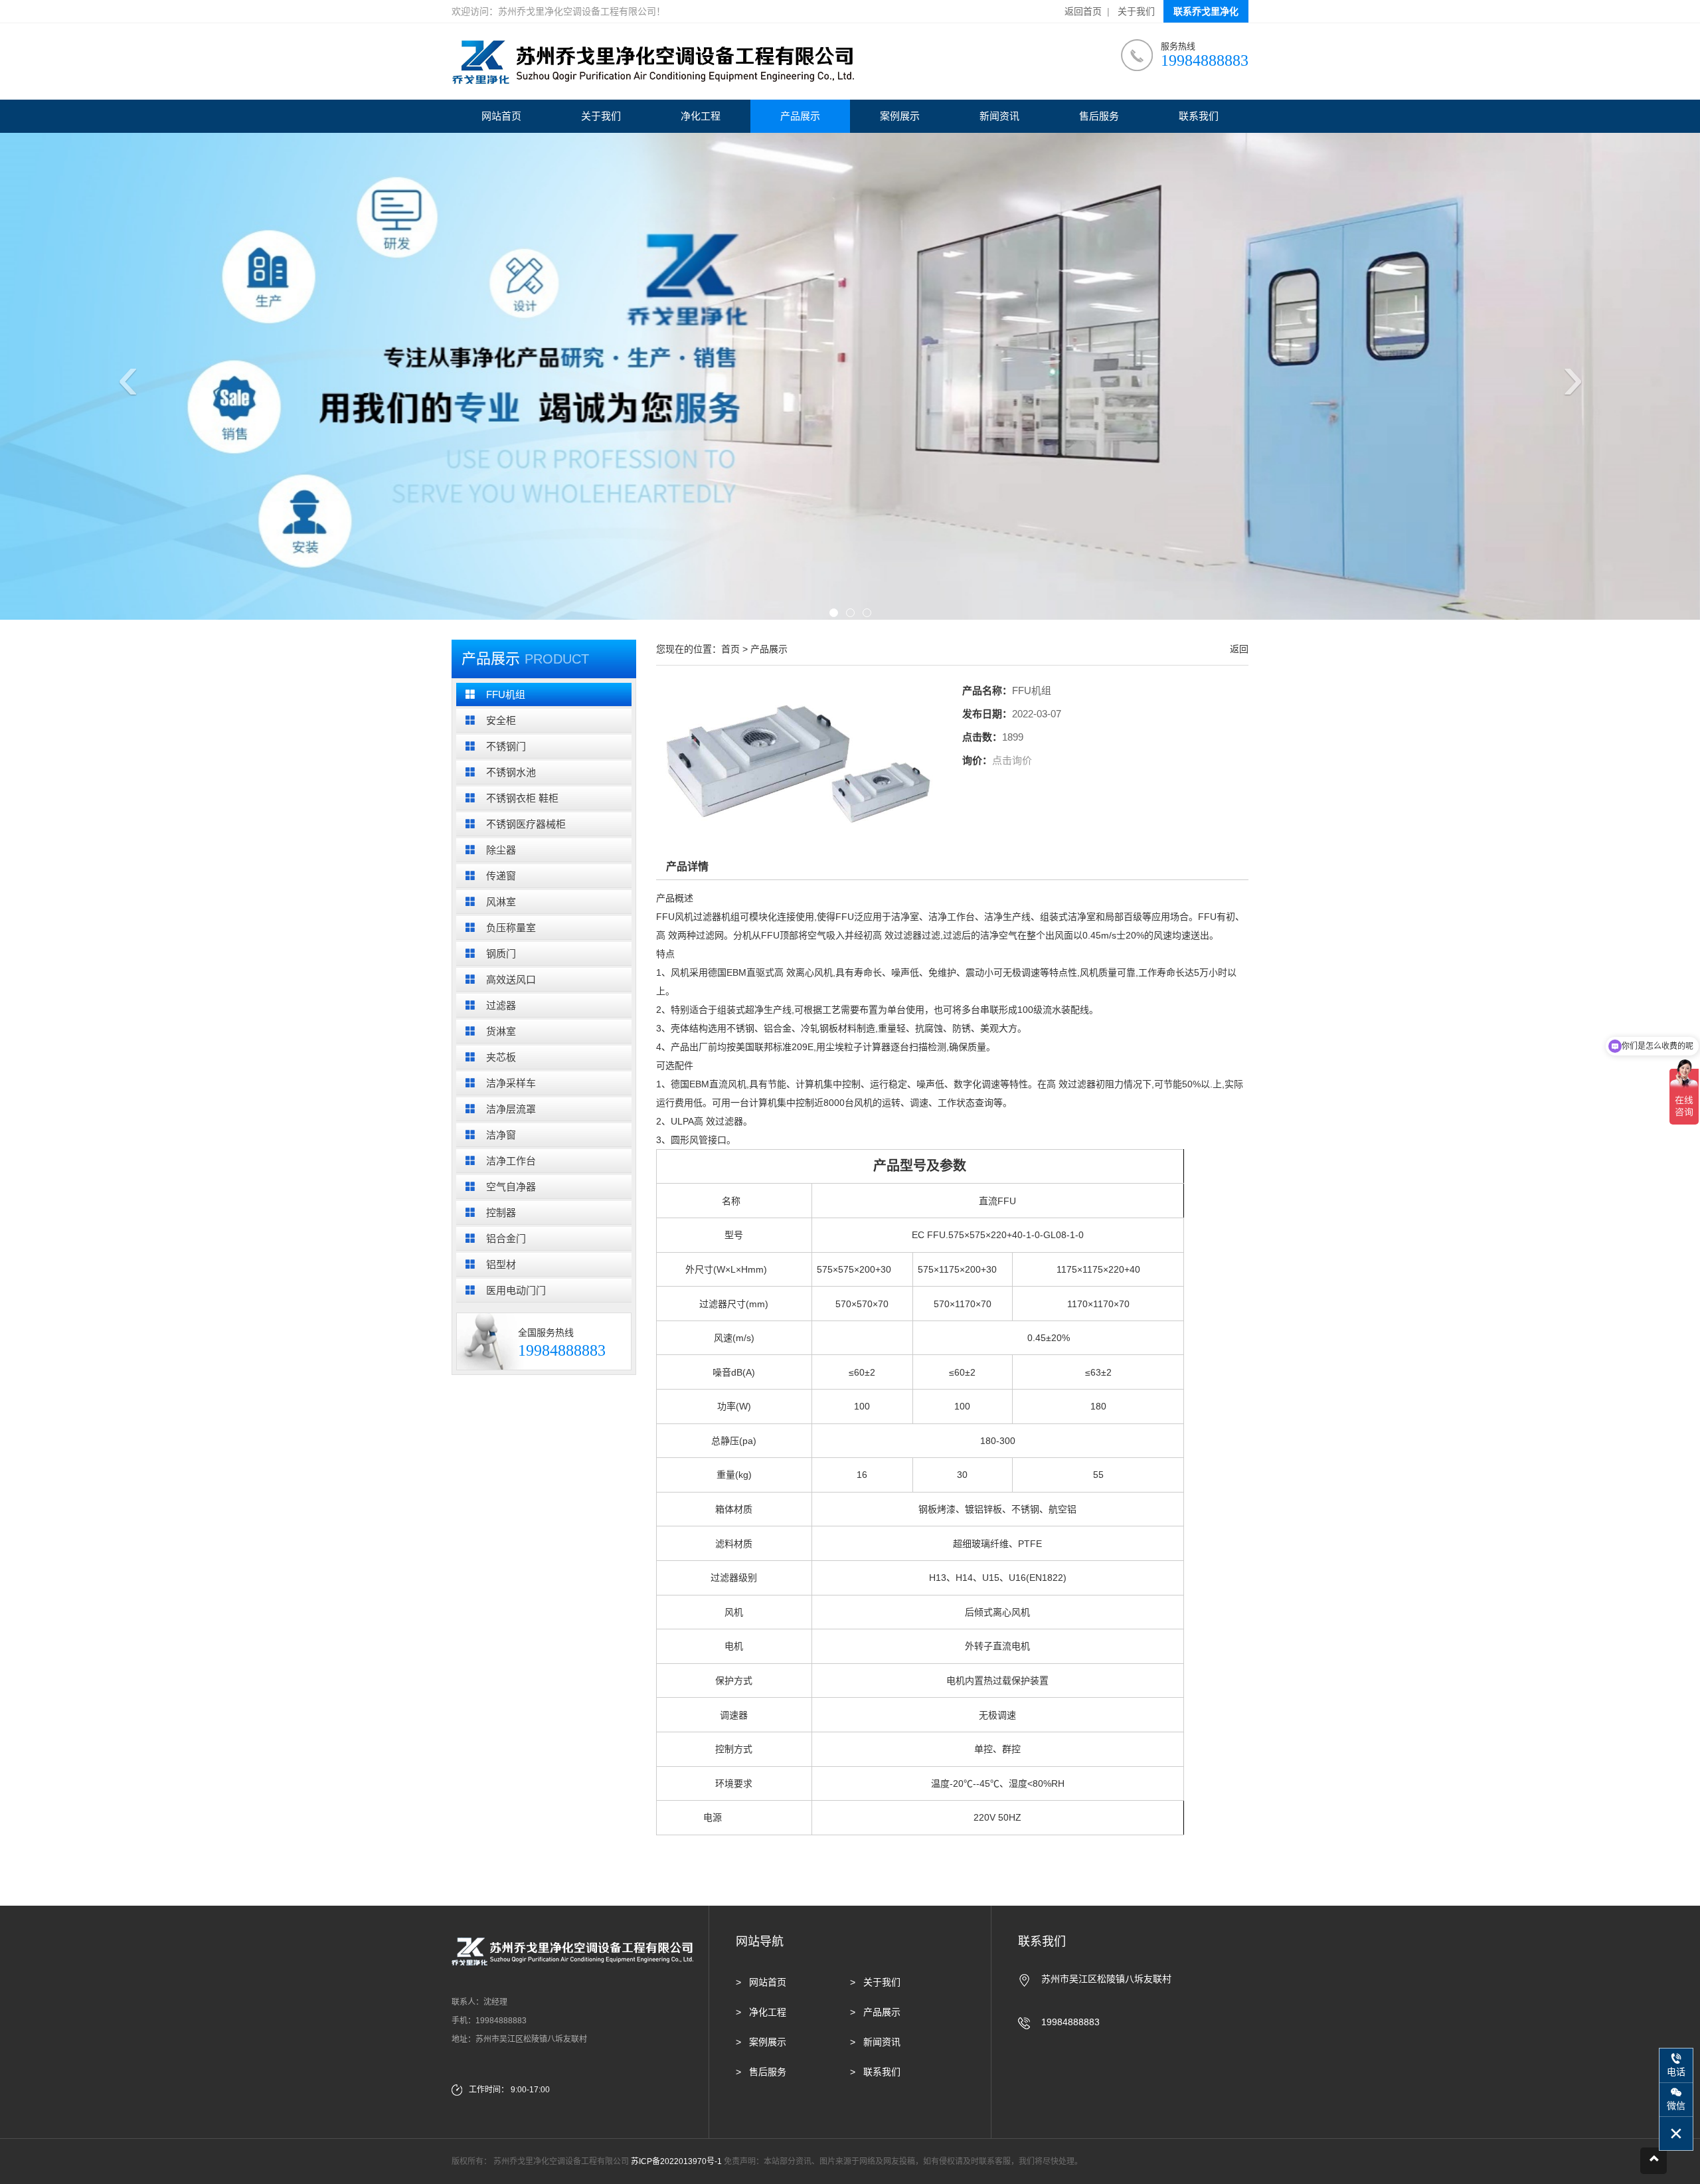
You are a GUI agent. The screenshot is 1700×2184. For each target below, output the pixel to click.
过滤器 (501, 1005)
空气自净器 (511, 1187)
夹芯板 (501, 1057)
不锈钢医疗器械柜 (526, 824)
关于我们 (1136, 11)
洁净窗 (501, 1135)
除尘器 (501, 850)
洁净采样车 (511, 1083)
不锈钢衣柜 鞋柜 (522, 798)
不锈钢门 (506, 746)
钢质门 (501, 954)
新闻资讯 (999, 116)
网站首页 (501, 116)
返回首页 (1083, 11)
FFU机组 (506, 694)
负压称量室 (511, 928)
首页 (730, 649)
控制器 (501, 1213)
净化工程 (701, 116)
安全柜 (501, 720)
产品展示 (800, 116)
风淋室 (501, 902)
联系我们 (1199, 116)
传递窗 (501, 876)
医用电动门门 (516, 1290)
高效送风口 (511, 979)
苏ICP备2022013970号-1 (676, 2161)
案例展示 (900, 116)
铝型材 (501, 1264)
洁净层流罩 (511, 1109)
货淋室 (501, 1031)
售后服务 (1099, 116)
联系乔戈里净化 (1206, 11)
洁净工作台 (511, 1161)
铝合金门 (506, 1238)
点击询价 (1012, 760)
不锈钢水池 (511, 772)
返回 (1239, 649)
